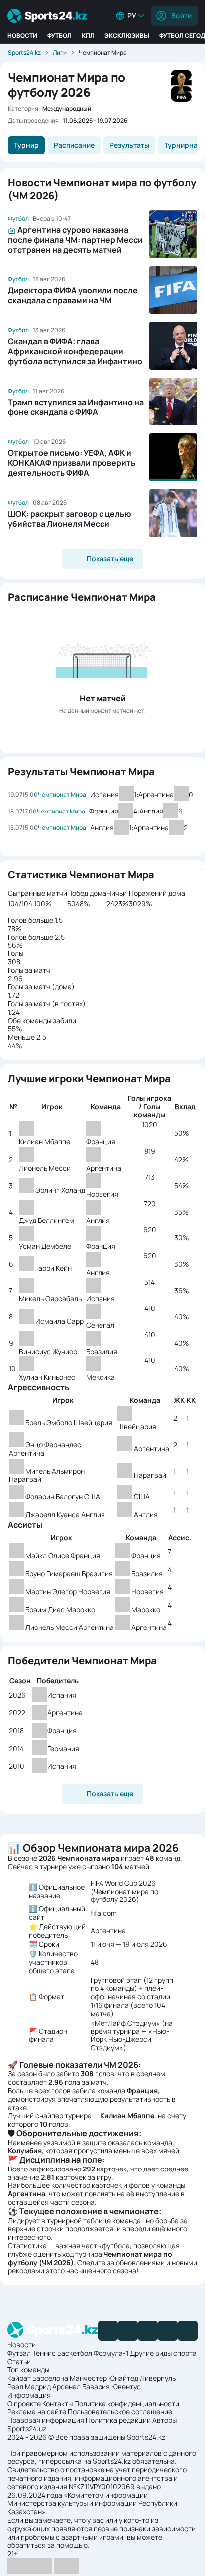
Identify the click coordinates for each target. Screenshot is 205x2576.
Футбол (59, 36)
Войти (181, 16)
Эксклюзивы (127, 36)
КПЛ (88, 36)
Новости (22, 36)
